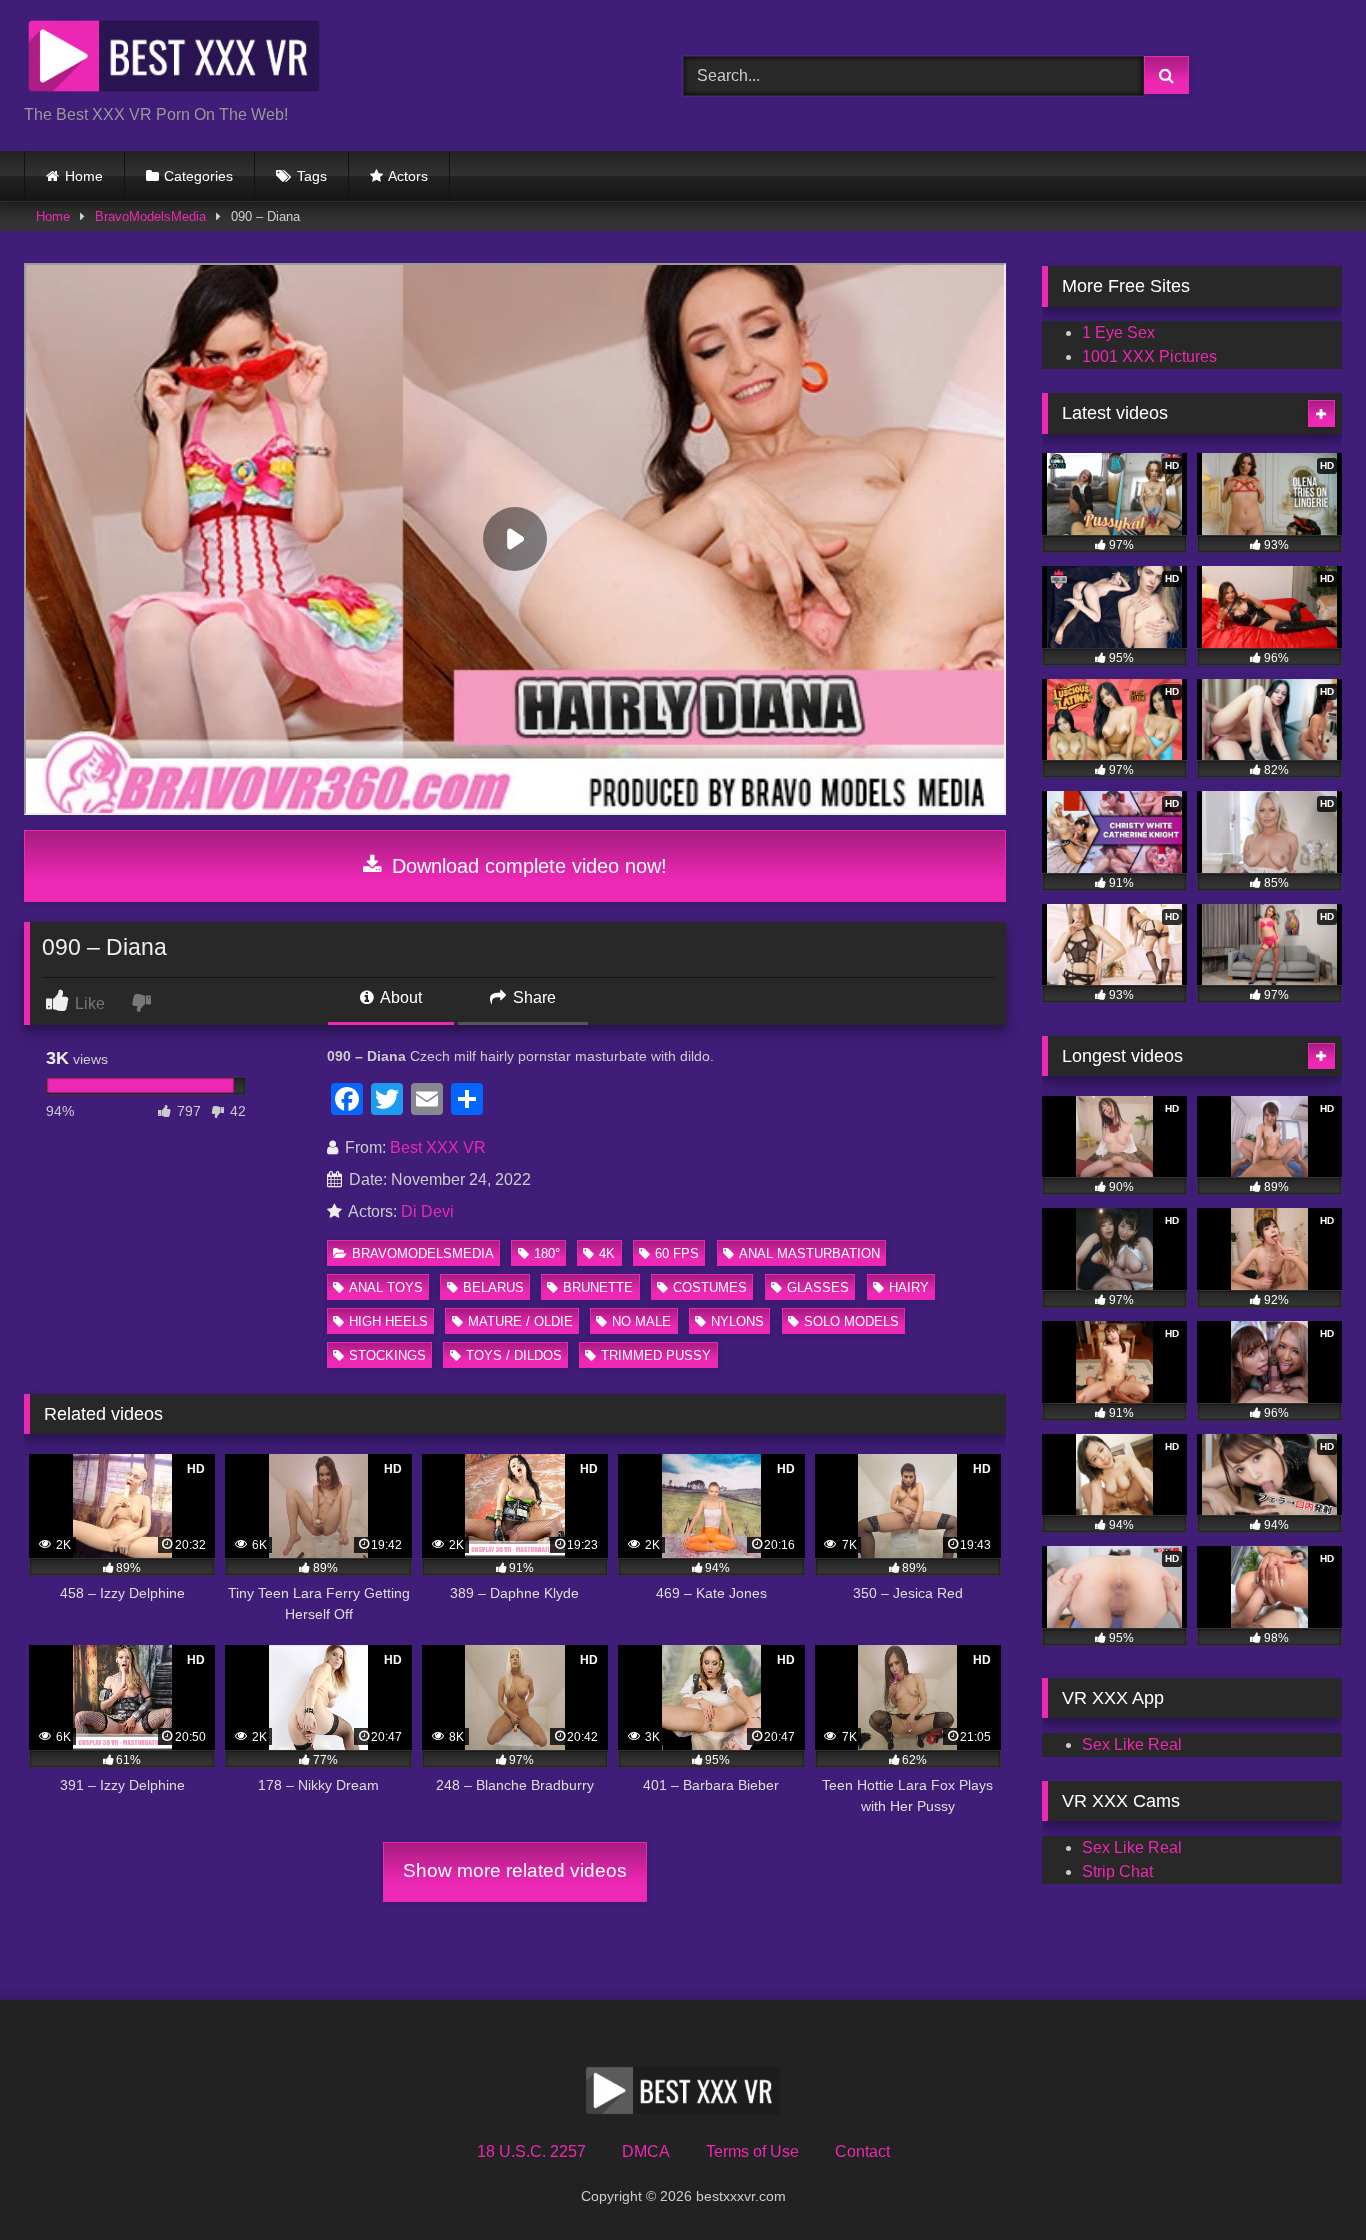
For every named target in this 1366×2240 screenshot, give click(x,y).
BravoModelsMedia (150, 216)
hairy (909, 1287)
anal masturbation (809, 1253)
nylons (737, 1321)
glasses (818, 1287)
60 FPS (677, 1253)
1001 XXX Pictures (1149, 356)
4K (607, 1253)
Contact (862, 2151)
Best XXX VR (438, 1147)
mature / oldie (520, 1321)
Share (532, 997)
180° (547, 1253)
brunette (598, 1287)
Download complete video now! (526, 866)
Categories (198, 176)
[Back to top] (1304, 2180)
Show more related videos (515, 1870)
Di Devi (427, 1211)
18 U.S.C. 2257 (531, 2151)
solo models (851, 1321)
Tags (312, 176)
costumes (710, 1287)
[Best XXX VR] (174, 59)
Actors (408, 176)
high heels (388, 1321)
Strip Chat (1117, 1871)
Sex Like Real (1132, 1744)
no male (641, 1321)
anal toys (386, 1287)
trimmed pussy (656, 1355)
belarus (493, 1287)
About (399, 997)
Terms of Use (752, 2151)
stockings (387, 1355)
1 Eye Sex (1118, 332)
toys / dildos (514, 1355)
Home (84, 176)
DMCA (646, 2151)
